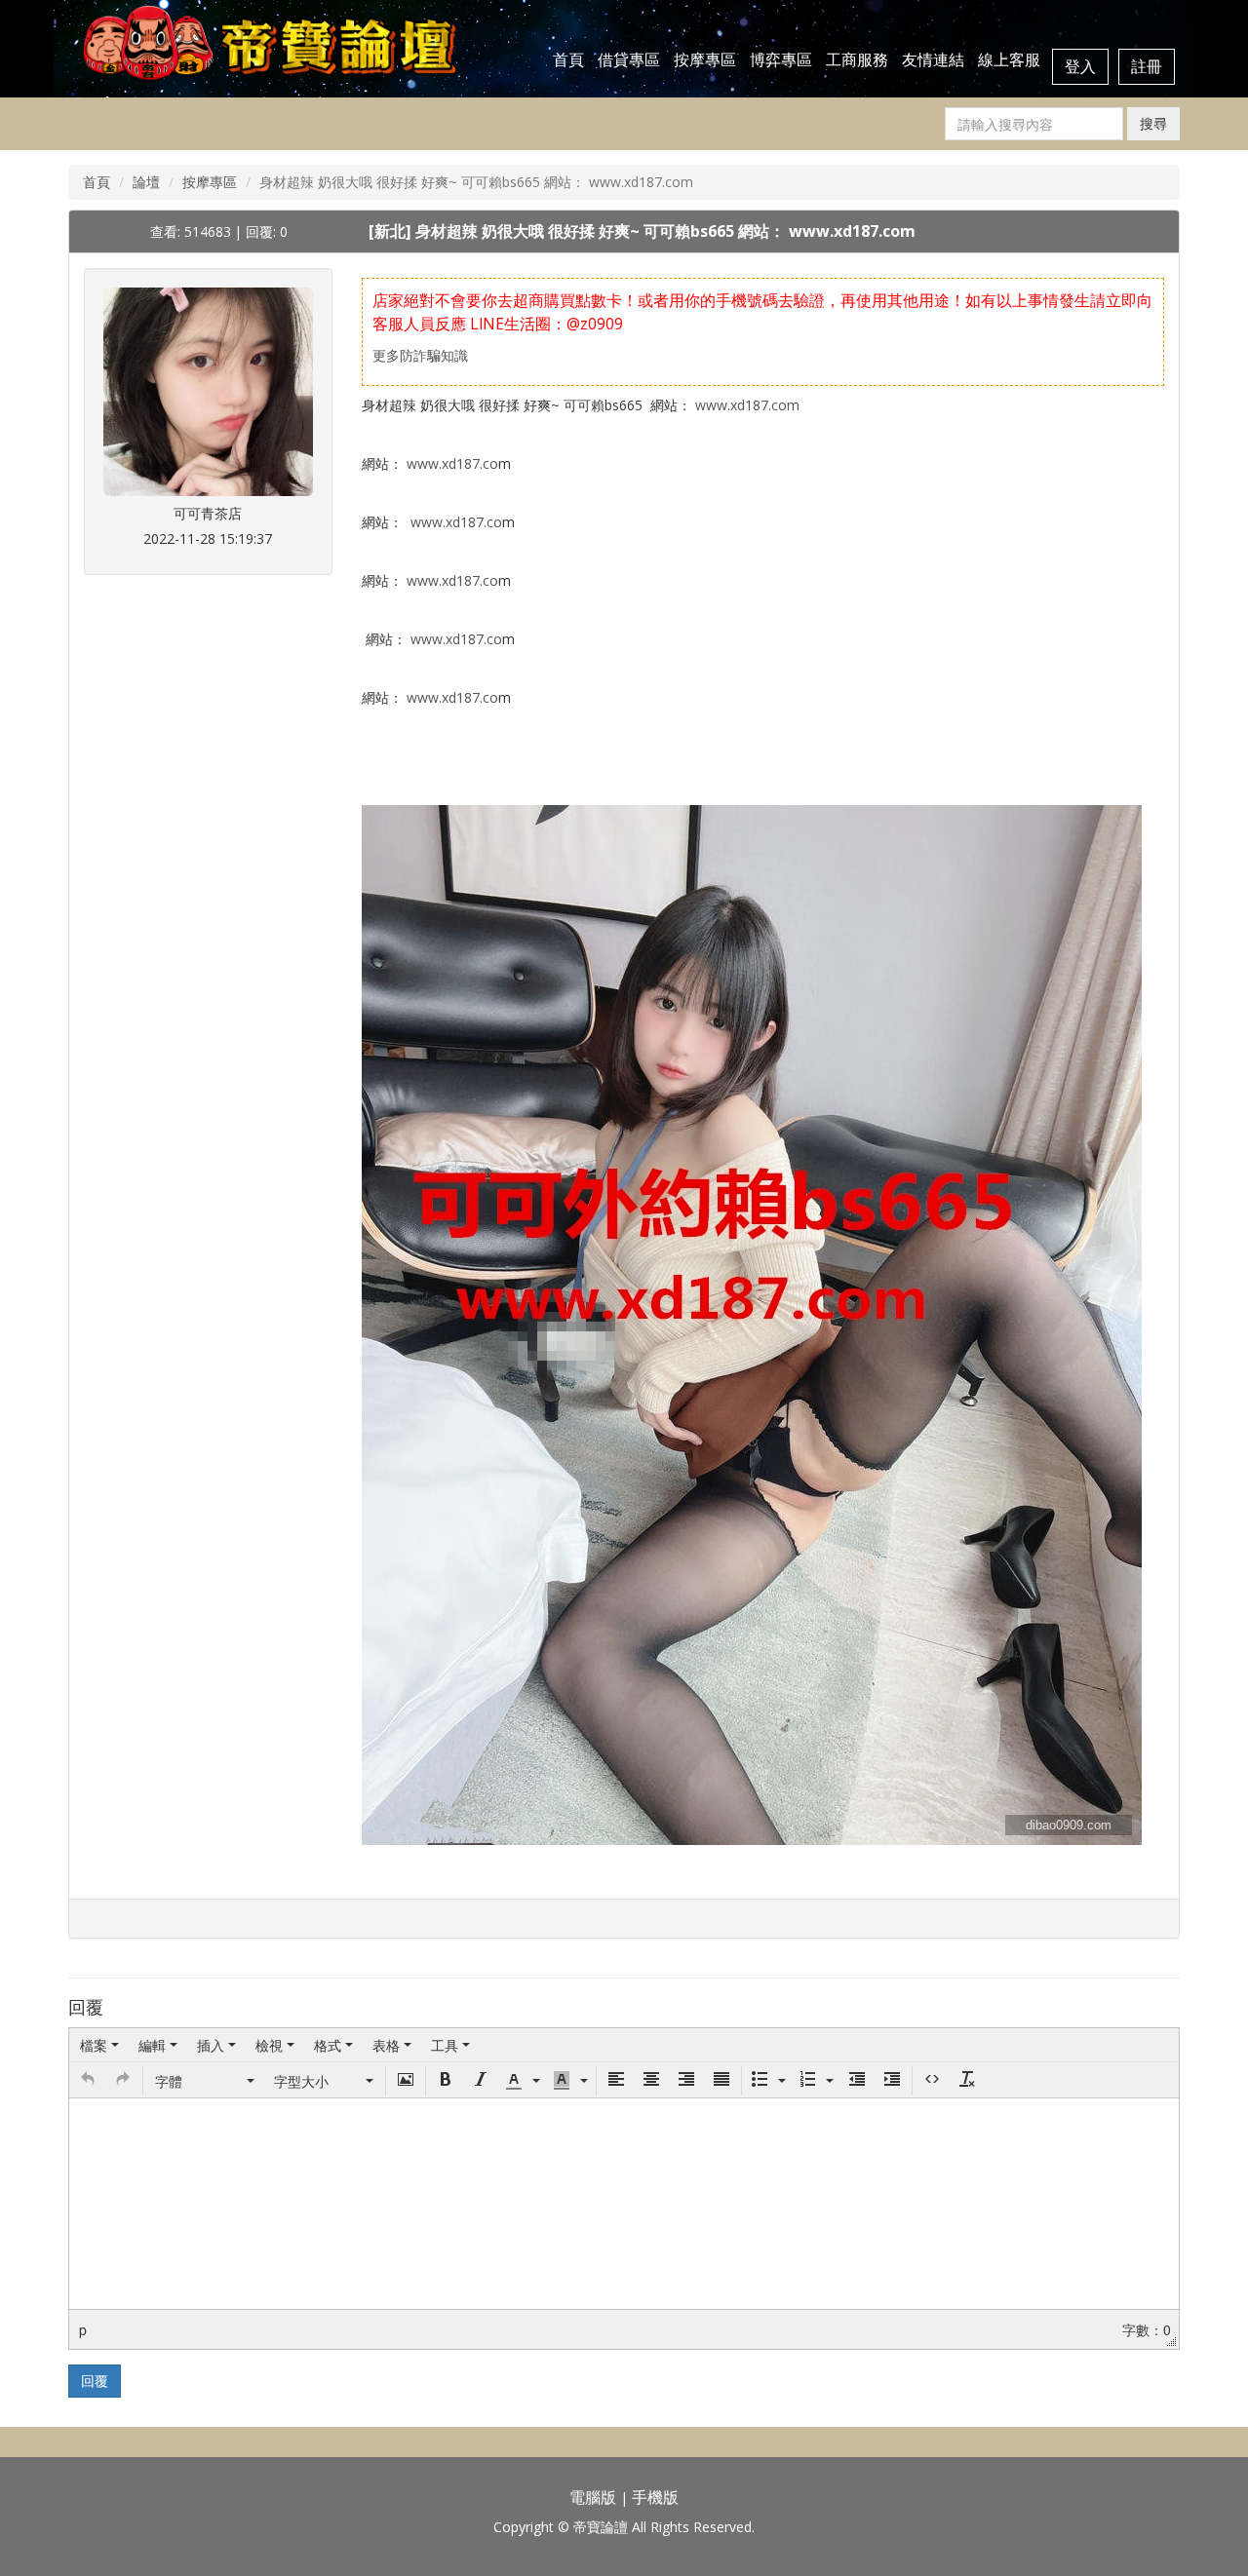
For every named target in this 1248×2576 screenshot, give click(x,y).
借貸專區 (629, 59)
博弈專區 (781, 59)
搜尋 (1153, 123)
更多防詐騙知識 (420, 355)
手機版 (655, 2497)
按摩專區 (705, 59)
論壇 (146, 182)
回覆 (95, 2381)
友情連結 (933, 59)
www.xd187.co (452, 463)
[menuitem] (99, 2045)
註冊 (1147, 66)
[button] (88, 2081)
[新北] (392, 231)
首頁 (568, 59)
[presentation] (99, 2045)
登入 (1080, 66)
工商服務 (857, 59)
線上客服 (1009, 59)
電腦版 (593, 2497)
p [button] (83, 2329)
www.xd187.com (747, 405)
